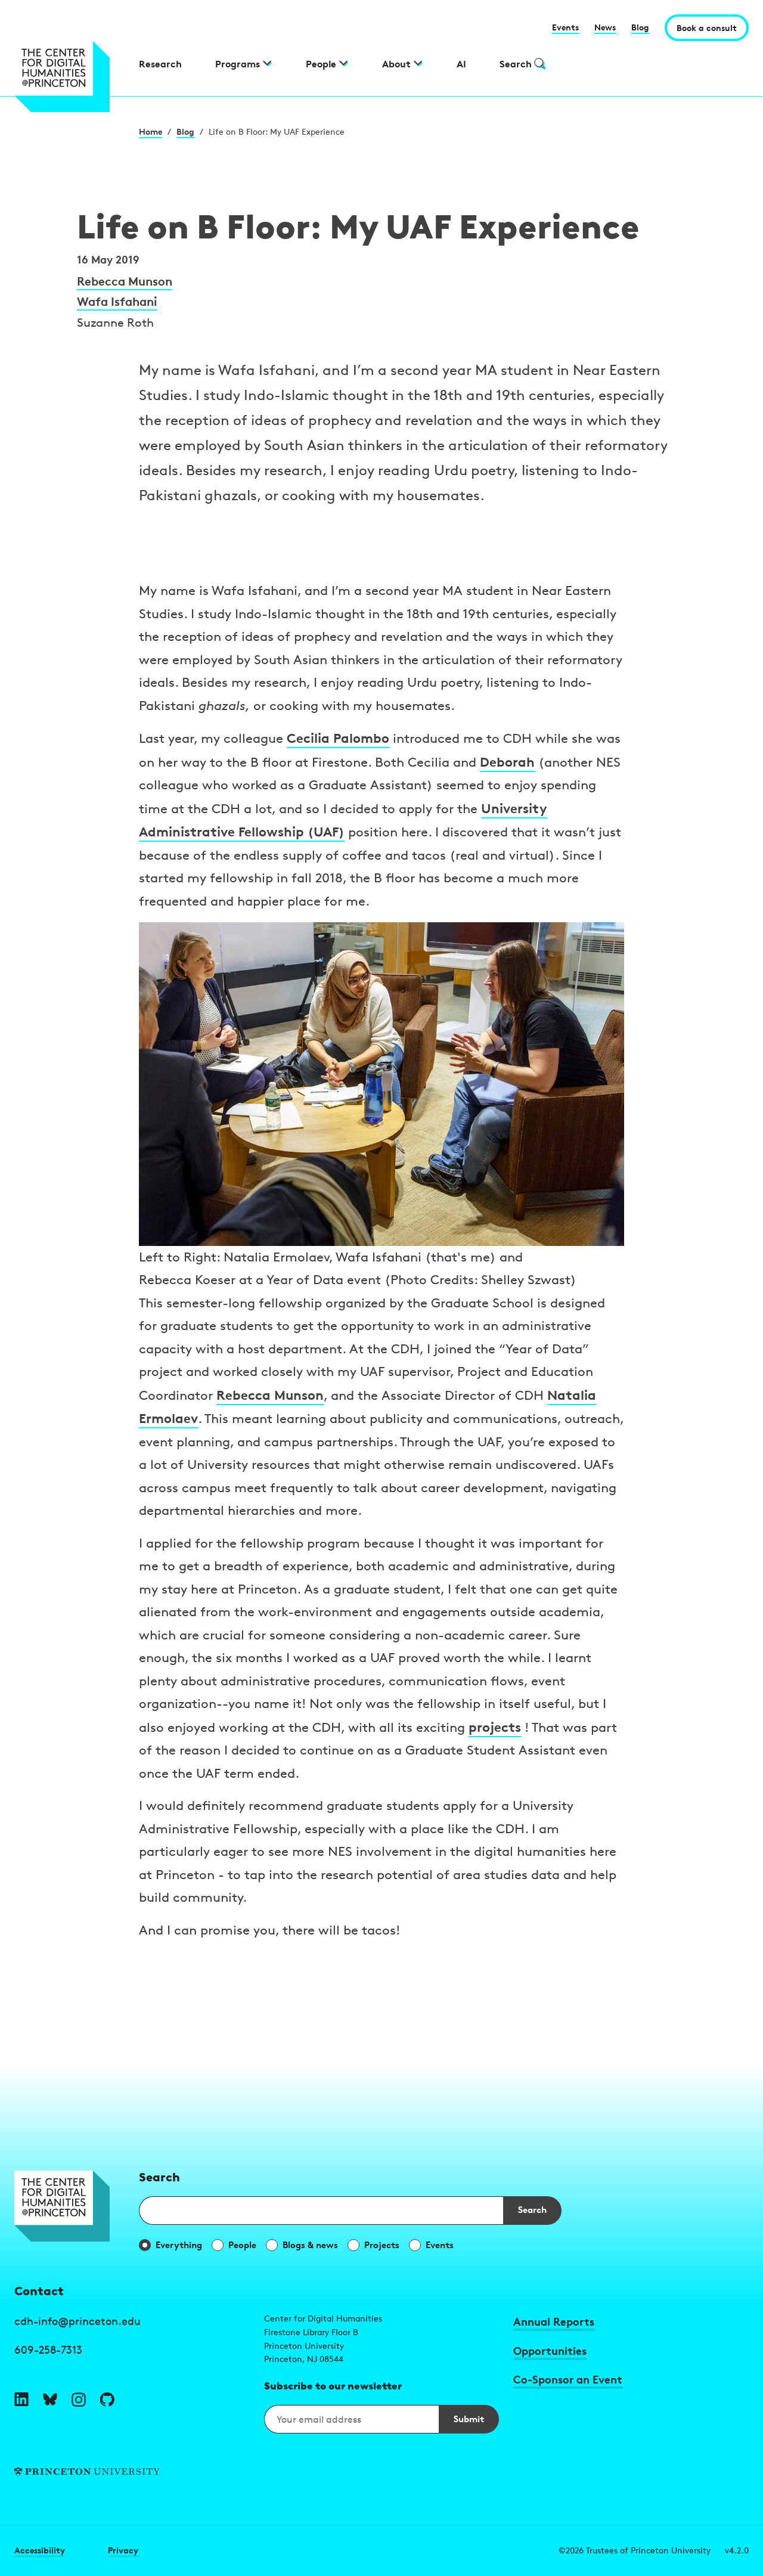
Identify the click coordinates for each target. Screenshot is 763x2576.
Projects (382, 2245)
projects (495, 1727)
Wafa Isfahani (117, 301)
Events (565, 27)
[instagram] (79, 2400)
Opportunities (550, 2350)
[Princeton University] (132, 2472)
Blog (640, 27)
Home (151, 131)
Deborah (507, 762)
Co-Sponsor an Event (568, 2379)
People (242, 2245)
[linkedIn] (21, 2400)
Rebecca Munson (125, 281)
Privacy (123, 2550)
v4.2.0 (737, 2550)
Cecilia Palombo (338, 738)
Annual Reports (554, 2321)
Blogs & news (310, 2245)
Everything (179, 2245)
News (605, 27)
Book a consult (707, 28)
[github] (107, 2400)
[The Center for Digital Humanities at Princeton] (69, 77)
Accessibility (40, 2550)
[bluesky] (50, 2400)
